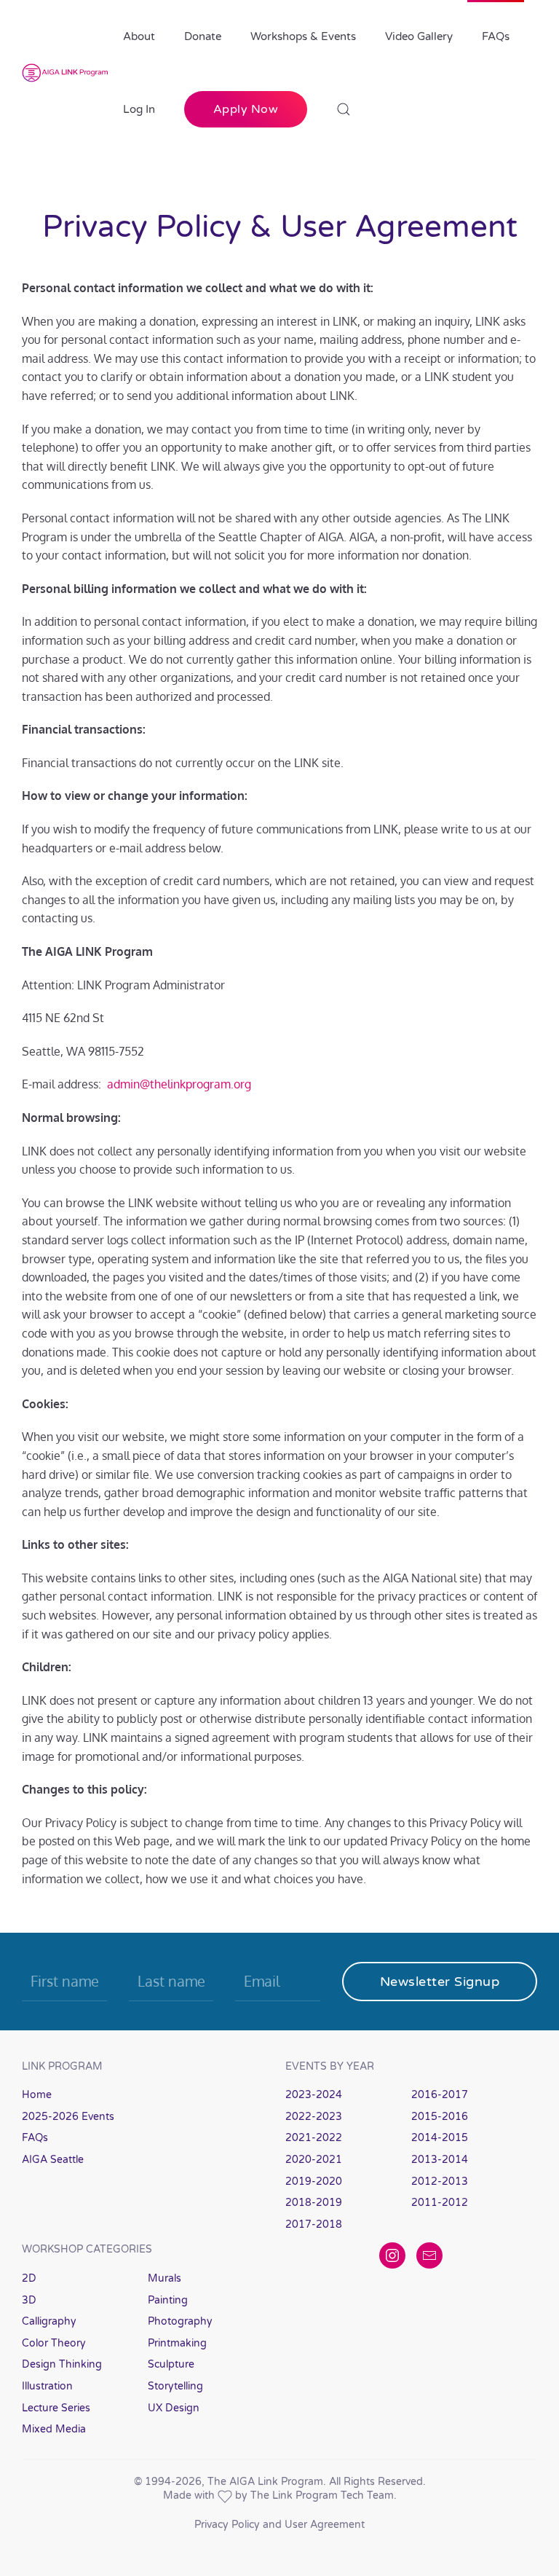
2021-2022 (314, 2138)
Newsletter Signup (440, 1982)
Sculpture (171, 2364)
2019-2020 (314, 2182)
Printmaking (177, 2343)
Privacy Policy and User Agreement (279, 2525)
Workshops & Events (303, 36)
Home (37, 2095)
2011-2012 (440, 2203)
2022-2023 (314, 2117)
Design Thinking (62, 2364)
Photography (180, 2321)
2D (29, 2278)
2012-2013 (440, 2182)
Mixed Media (54, 2429)
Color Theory (54, 2343)
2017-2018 (314, 2224)
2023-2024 (314, 2095)
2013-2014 (440, 2160)
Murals (164, 2278)
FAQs (496, 36)
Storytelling (175, 2386)
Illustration (47, 2386)
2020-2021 (314, 2160)
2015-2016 (440, 2117)
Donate (203, 36)
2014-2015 (440, 2138)
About (139, 36)
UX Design (174, 2408)
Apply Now (246, 109)
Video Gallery (419, 36)
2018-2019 (314, 2203)
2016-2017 (440, 2095)
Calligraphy (49, 2321)
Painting (168, 2300)
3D (29, 2300)
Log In (139, 109)
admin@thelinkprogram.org (179, 1084)
